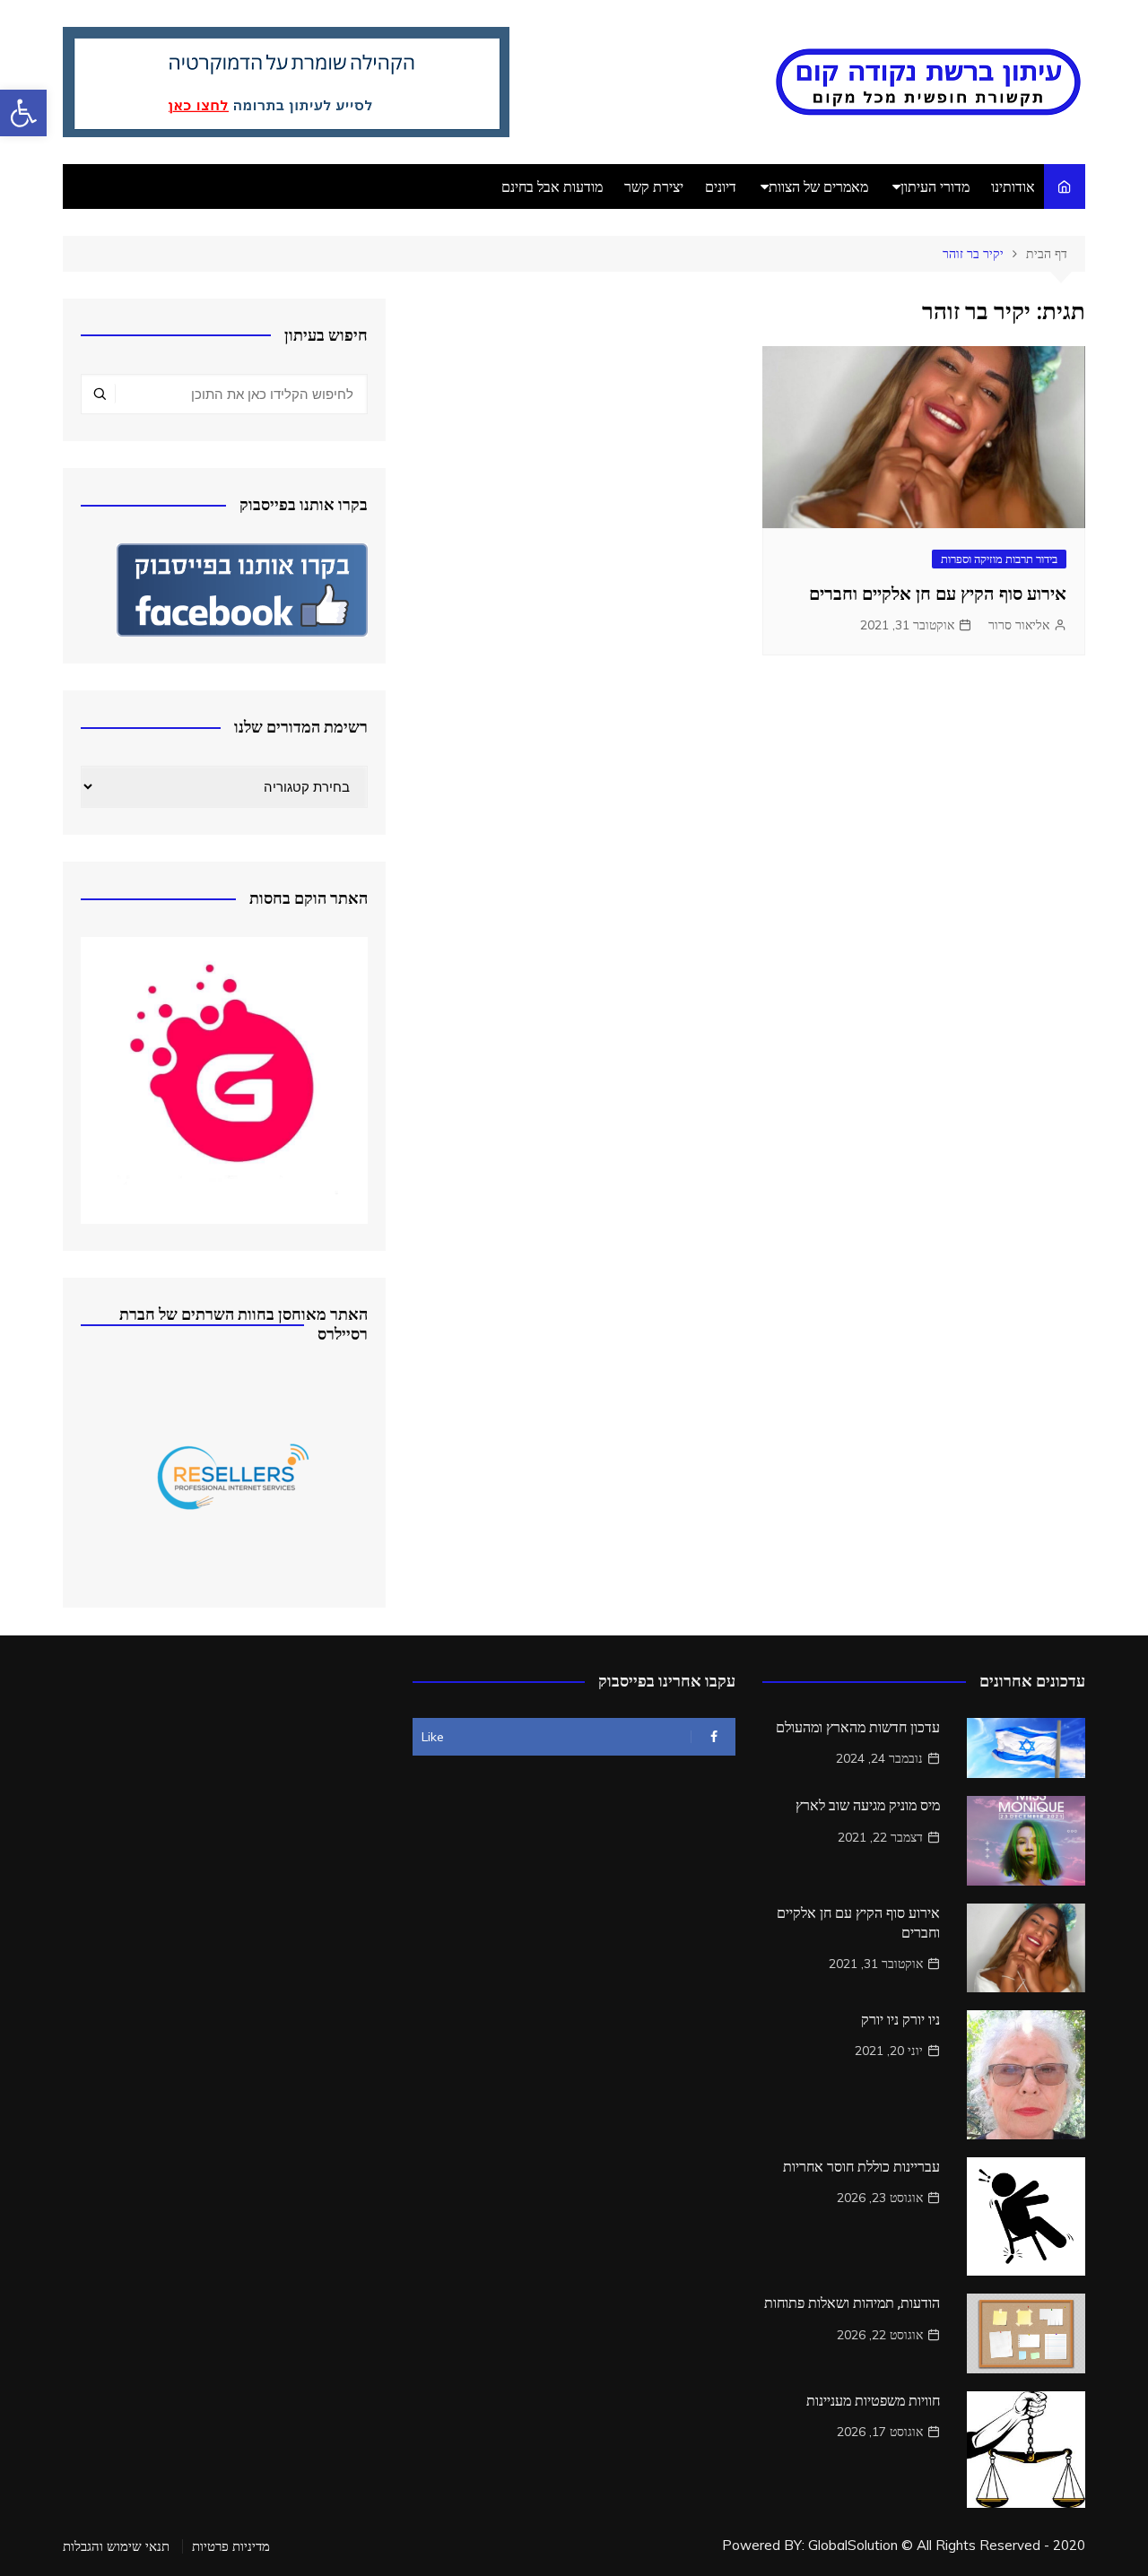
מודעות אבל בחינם (552, 186)
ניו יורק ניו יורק (900, 2020)
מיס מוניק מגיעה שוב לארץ (868, 1805)
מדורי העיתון (935, 186)
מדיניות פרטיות (231, 2546)
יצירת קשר (654, 186)
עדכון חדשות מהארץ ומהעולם (858, 1727)
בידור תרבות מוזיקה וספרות (999, 559)
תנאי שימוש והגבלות (116, 2546)
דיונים (721, 186)
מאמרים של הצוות (818, 186)
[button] (23, 113)
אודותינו (1013, 186)
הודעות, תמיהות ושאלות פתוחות (852, 2303)
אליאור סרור (1019, 625)
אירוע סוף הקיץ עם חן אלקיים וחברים (938, 594)
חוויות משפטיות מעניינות (873, 2401)
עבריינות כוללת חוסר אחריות (861, 2167)
